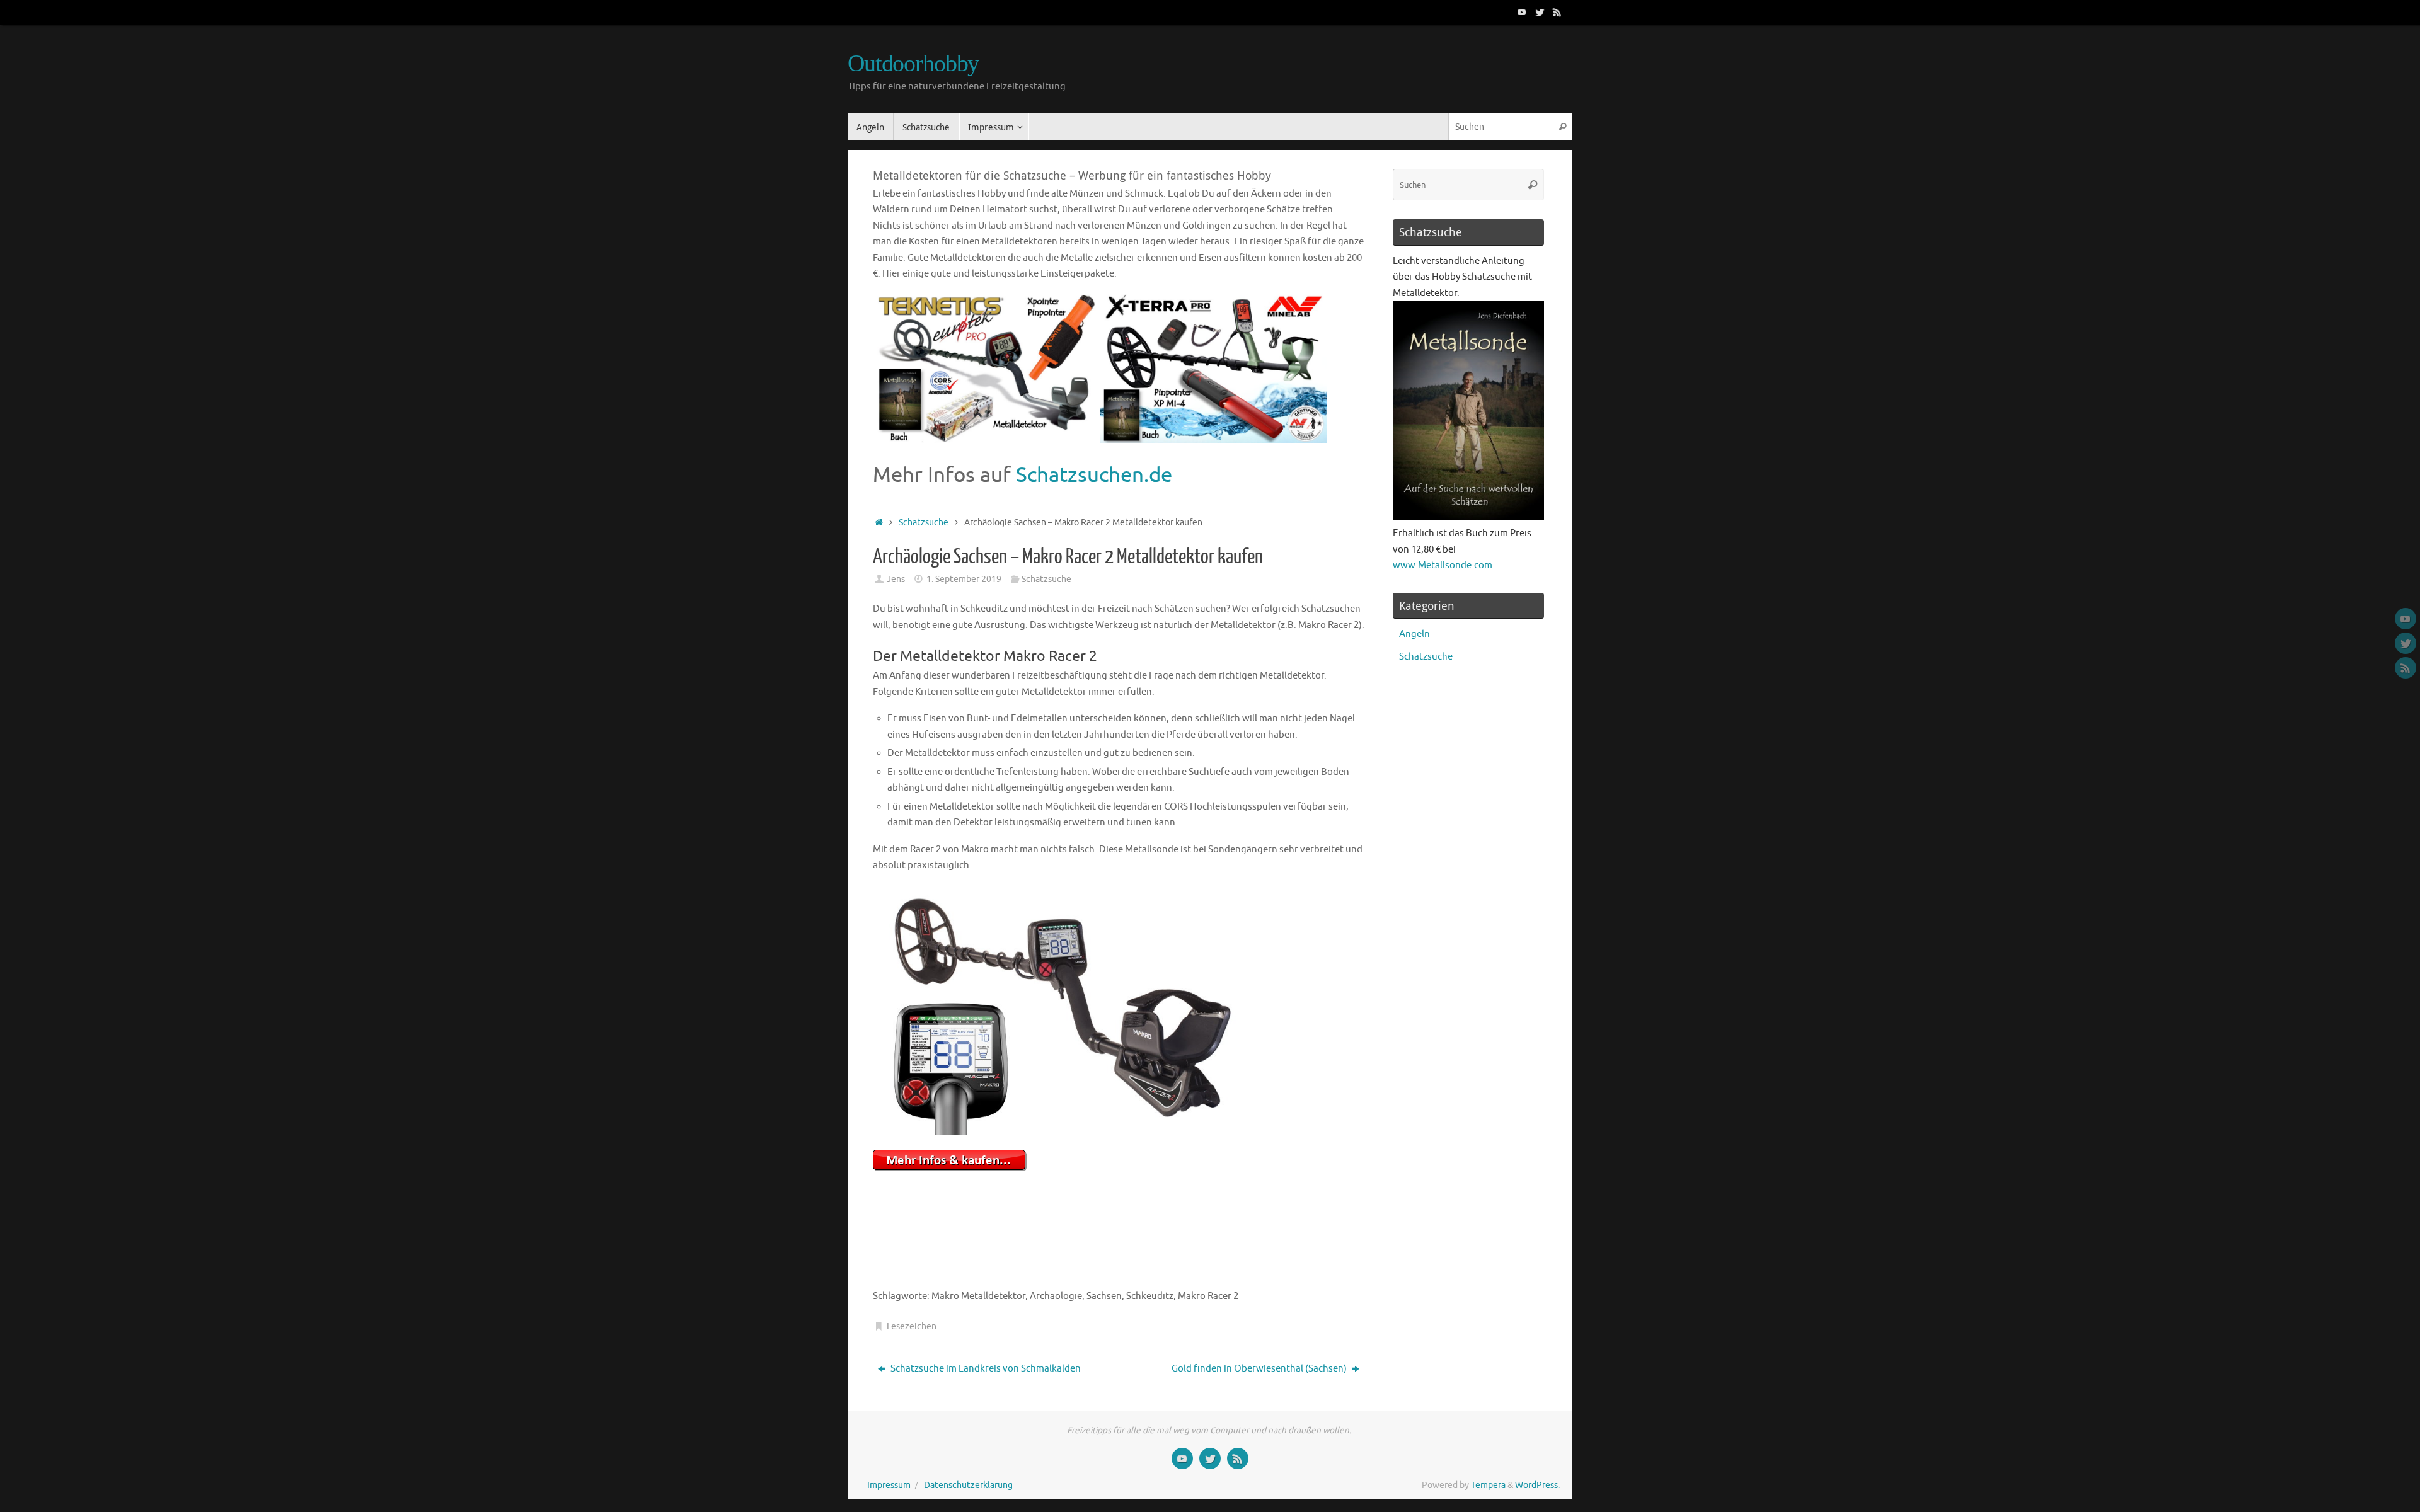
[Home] (879, 523)
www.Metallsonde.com (1443, 565)
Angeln (1415, 634)
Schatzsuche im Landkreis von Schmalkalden (985, 1369)
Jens (896, 579)
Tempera (1488, 1485)
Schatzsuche (924, 523)
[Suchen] (1562, 127)
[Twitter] (1540, 12)
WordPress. (1537, 1485)
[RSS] (1557, 12)
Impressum (889, 1485)
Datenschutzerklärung (968, 1485)
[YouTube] (1522, 12)
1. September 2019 (964, 579)
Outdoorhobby (913, 63)
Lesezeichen (912, 1326)
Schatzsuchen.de (1094, 475)
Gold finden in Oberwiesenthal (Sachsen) (1260, 1369)
